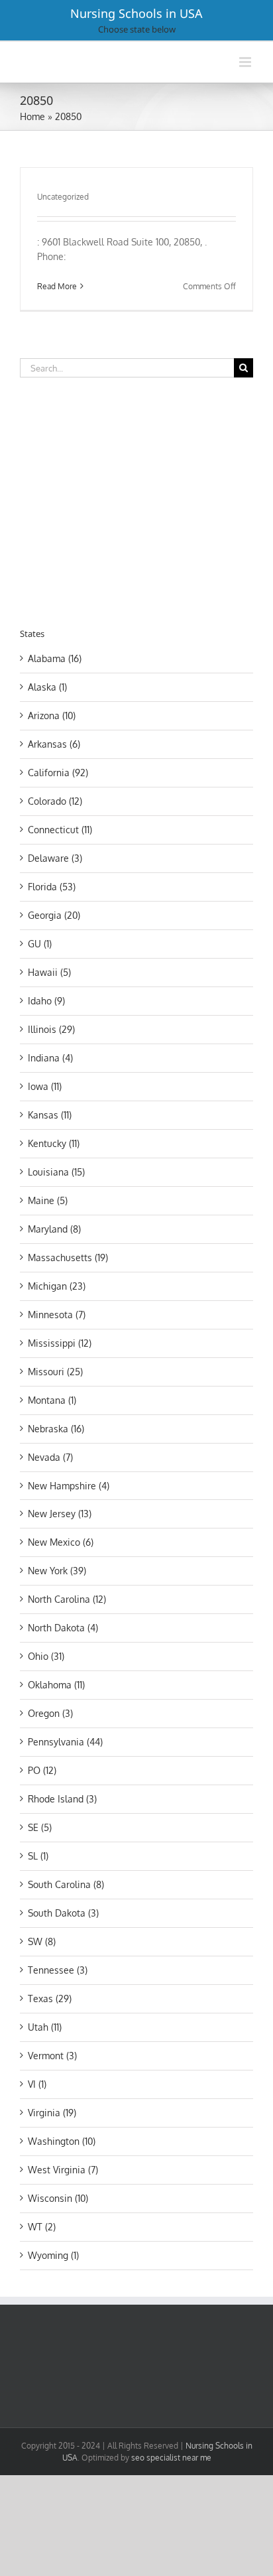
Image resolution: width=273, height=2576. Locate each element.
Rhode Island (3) (62, 1799)
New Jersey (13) (60, 1514)
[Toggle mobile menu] (246, 62)
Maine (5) (48, 1200)
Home (32, 116)
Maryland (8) (54, 1229)
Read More (57, 286)
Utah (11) (45, 2027)
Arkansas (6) (54, 744)
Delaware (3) (55, 858)
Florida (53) (52, 887)
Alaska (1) (47, 687)
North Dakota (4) (63, 1628)
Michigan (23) (57, 1286)
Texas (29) (50, 1999)
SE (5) (40, 1827)
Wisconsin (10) (58, 2198)
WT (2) (42, 2227)
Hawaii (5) (49, 972)
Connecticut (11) (60, 830)
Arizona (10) (52, 715)
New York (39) (57, 1571)
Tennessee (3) (58, 1970)
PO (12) (42, 1770)
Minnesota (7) (57, 1315)
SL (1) (38, 1856)
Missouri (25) (55, 1372)
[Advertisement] (131, 500)
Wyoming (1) (53, 2255)
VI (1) (37, 2084)
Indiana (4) (50, 1058)
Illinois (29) (51, 1029)
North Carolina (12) (67, 1599)
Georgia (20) (54, 915)
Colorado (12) (55, 801)
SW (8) (42, 1941)
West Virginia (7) (63, 2170)
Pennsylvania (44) (65, 1742)
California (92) (58, 773)
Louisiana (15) (56, 1172)
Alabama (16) (55, 658)
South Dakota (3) (63, 1913)
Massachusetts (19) (68, 1257)
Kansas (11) (50, 1115)
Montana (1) (52, 1400)
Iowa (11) (45, 1086)
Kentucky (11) (54, 1143)
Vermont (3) (52, 2056)
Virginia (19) (52, 2113)
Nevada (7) (50, 1457)
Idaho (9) (46, 1001)
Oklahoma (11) (56, 1685)
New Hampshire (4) (69, 1486)
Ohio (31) (46, 1656)
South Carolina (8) (66, 1884)
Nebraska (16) (56, 1429)
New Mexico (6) (61, 1542)
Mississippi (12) (60, 1343)
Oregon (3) (50, 1713)
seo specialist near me (171, 2458)
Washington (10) (62, 2141)
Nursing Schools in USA (136, 13)
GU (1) (40, 944)
